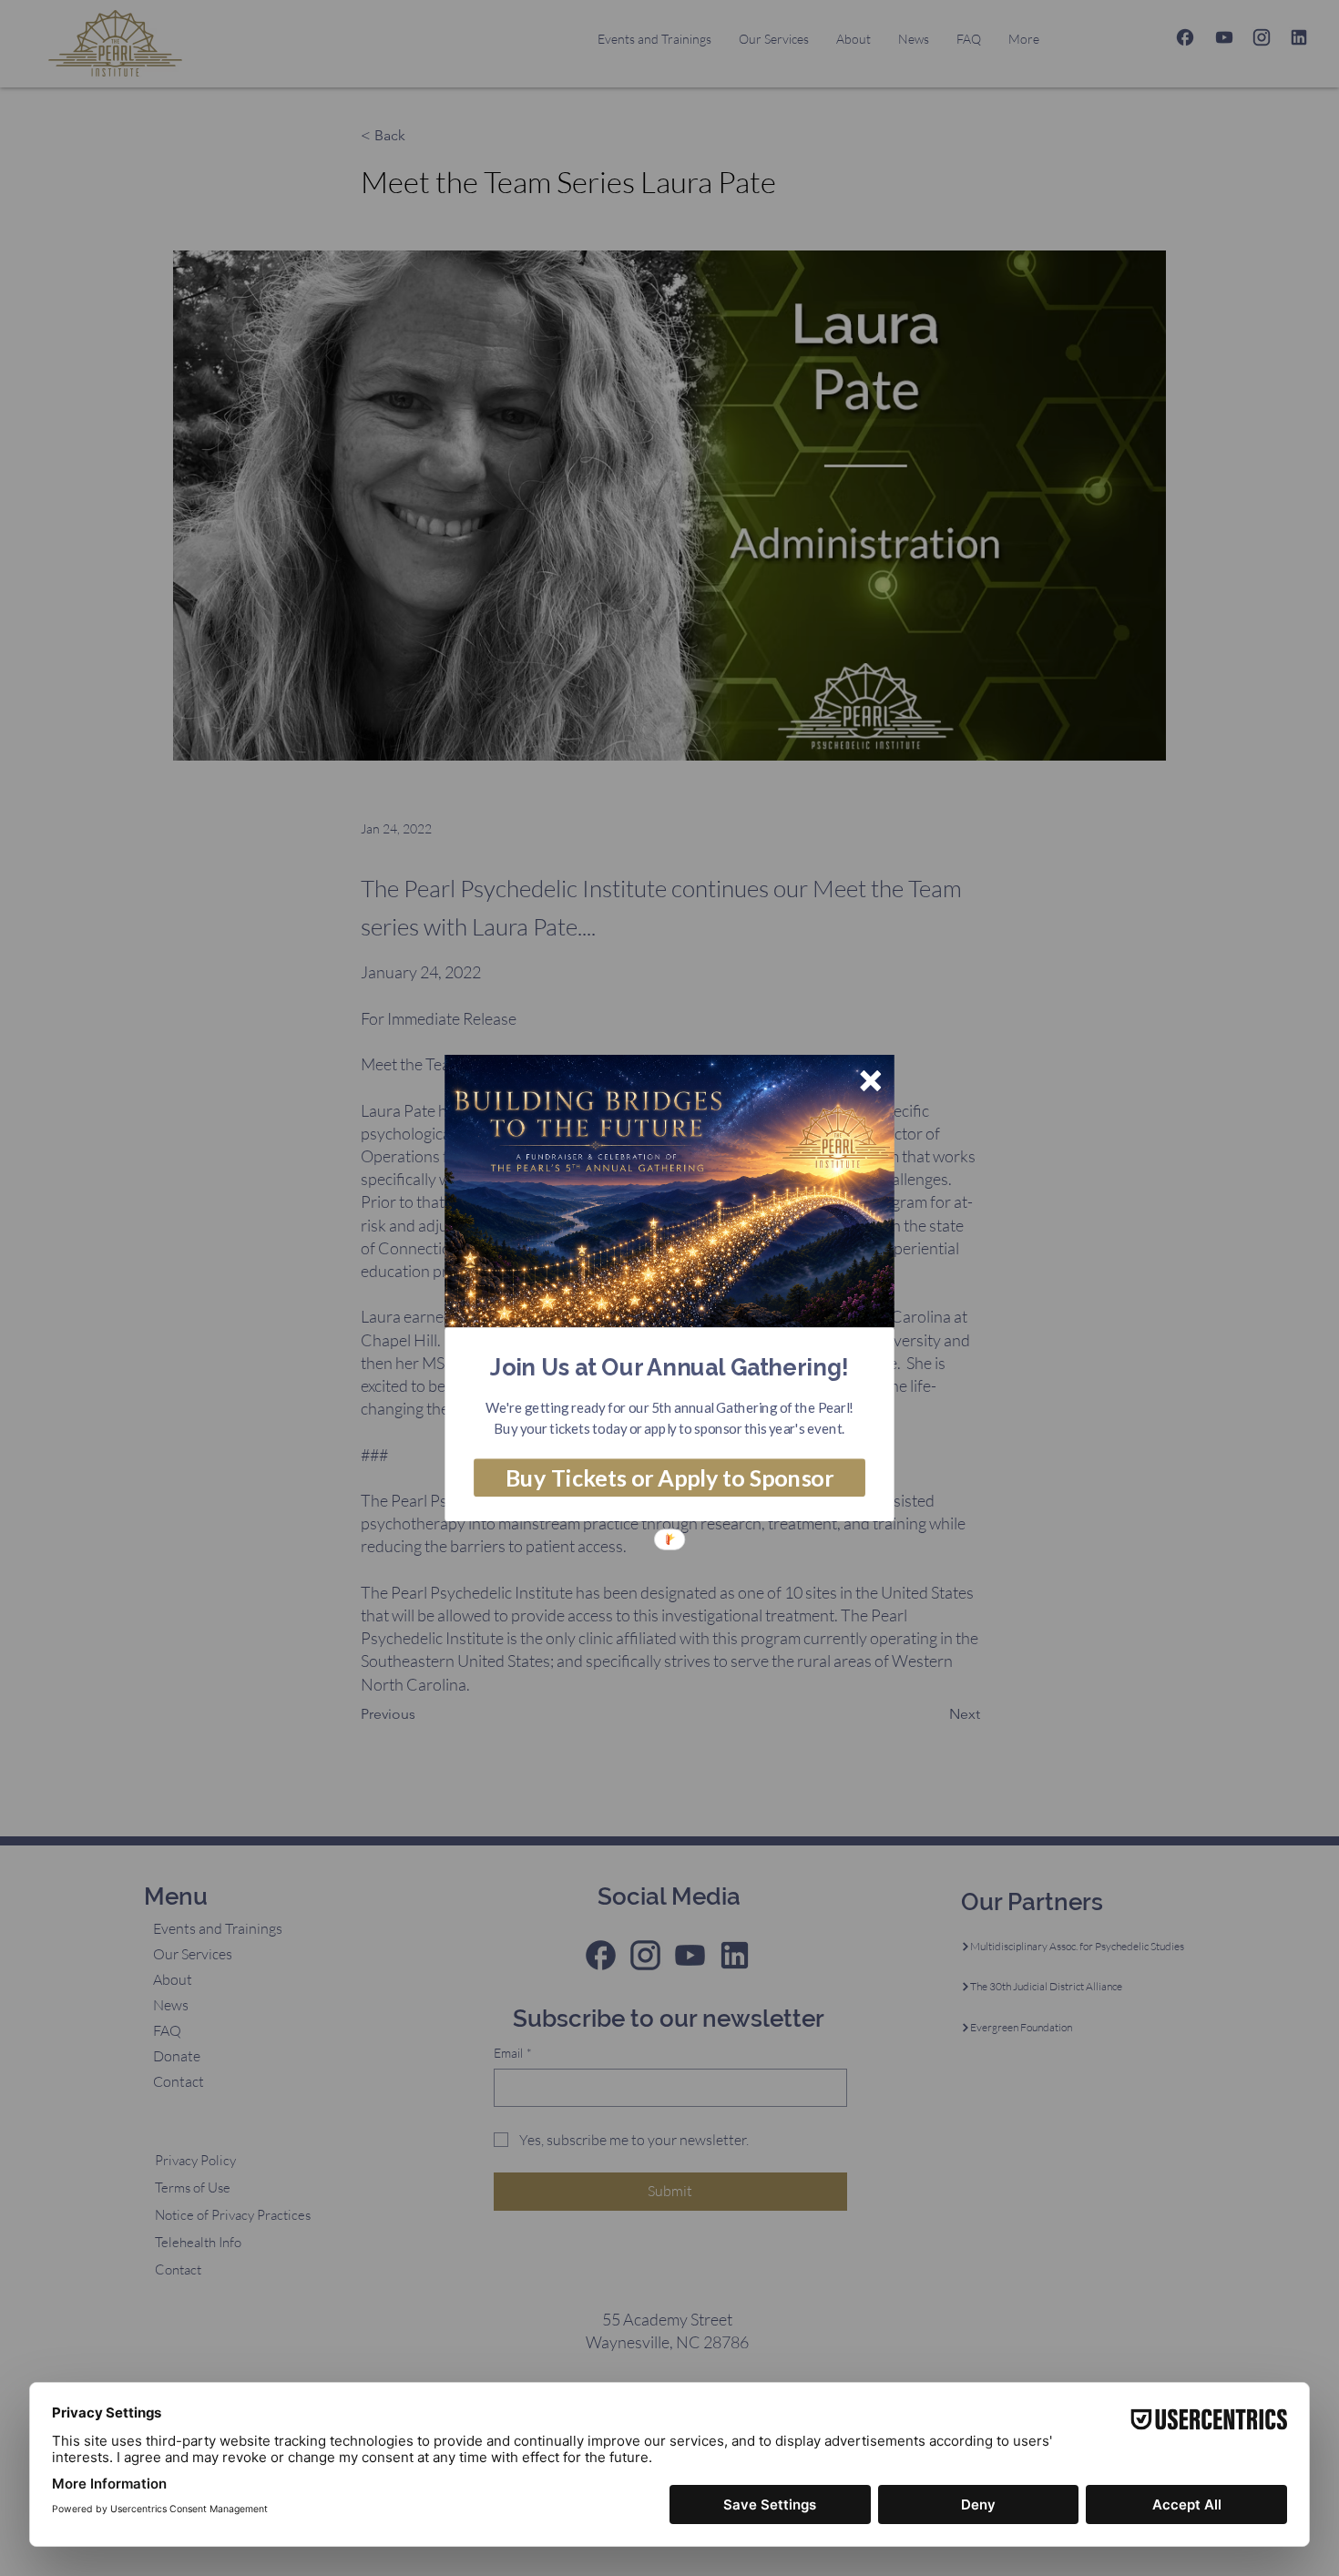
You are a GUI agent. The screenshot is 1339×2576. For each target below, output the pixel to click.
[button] (669, 1367)
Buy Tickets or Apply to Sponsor (669, 1477)
